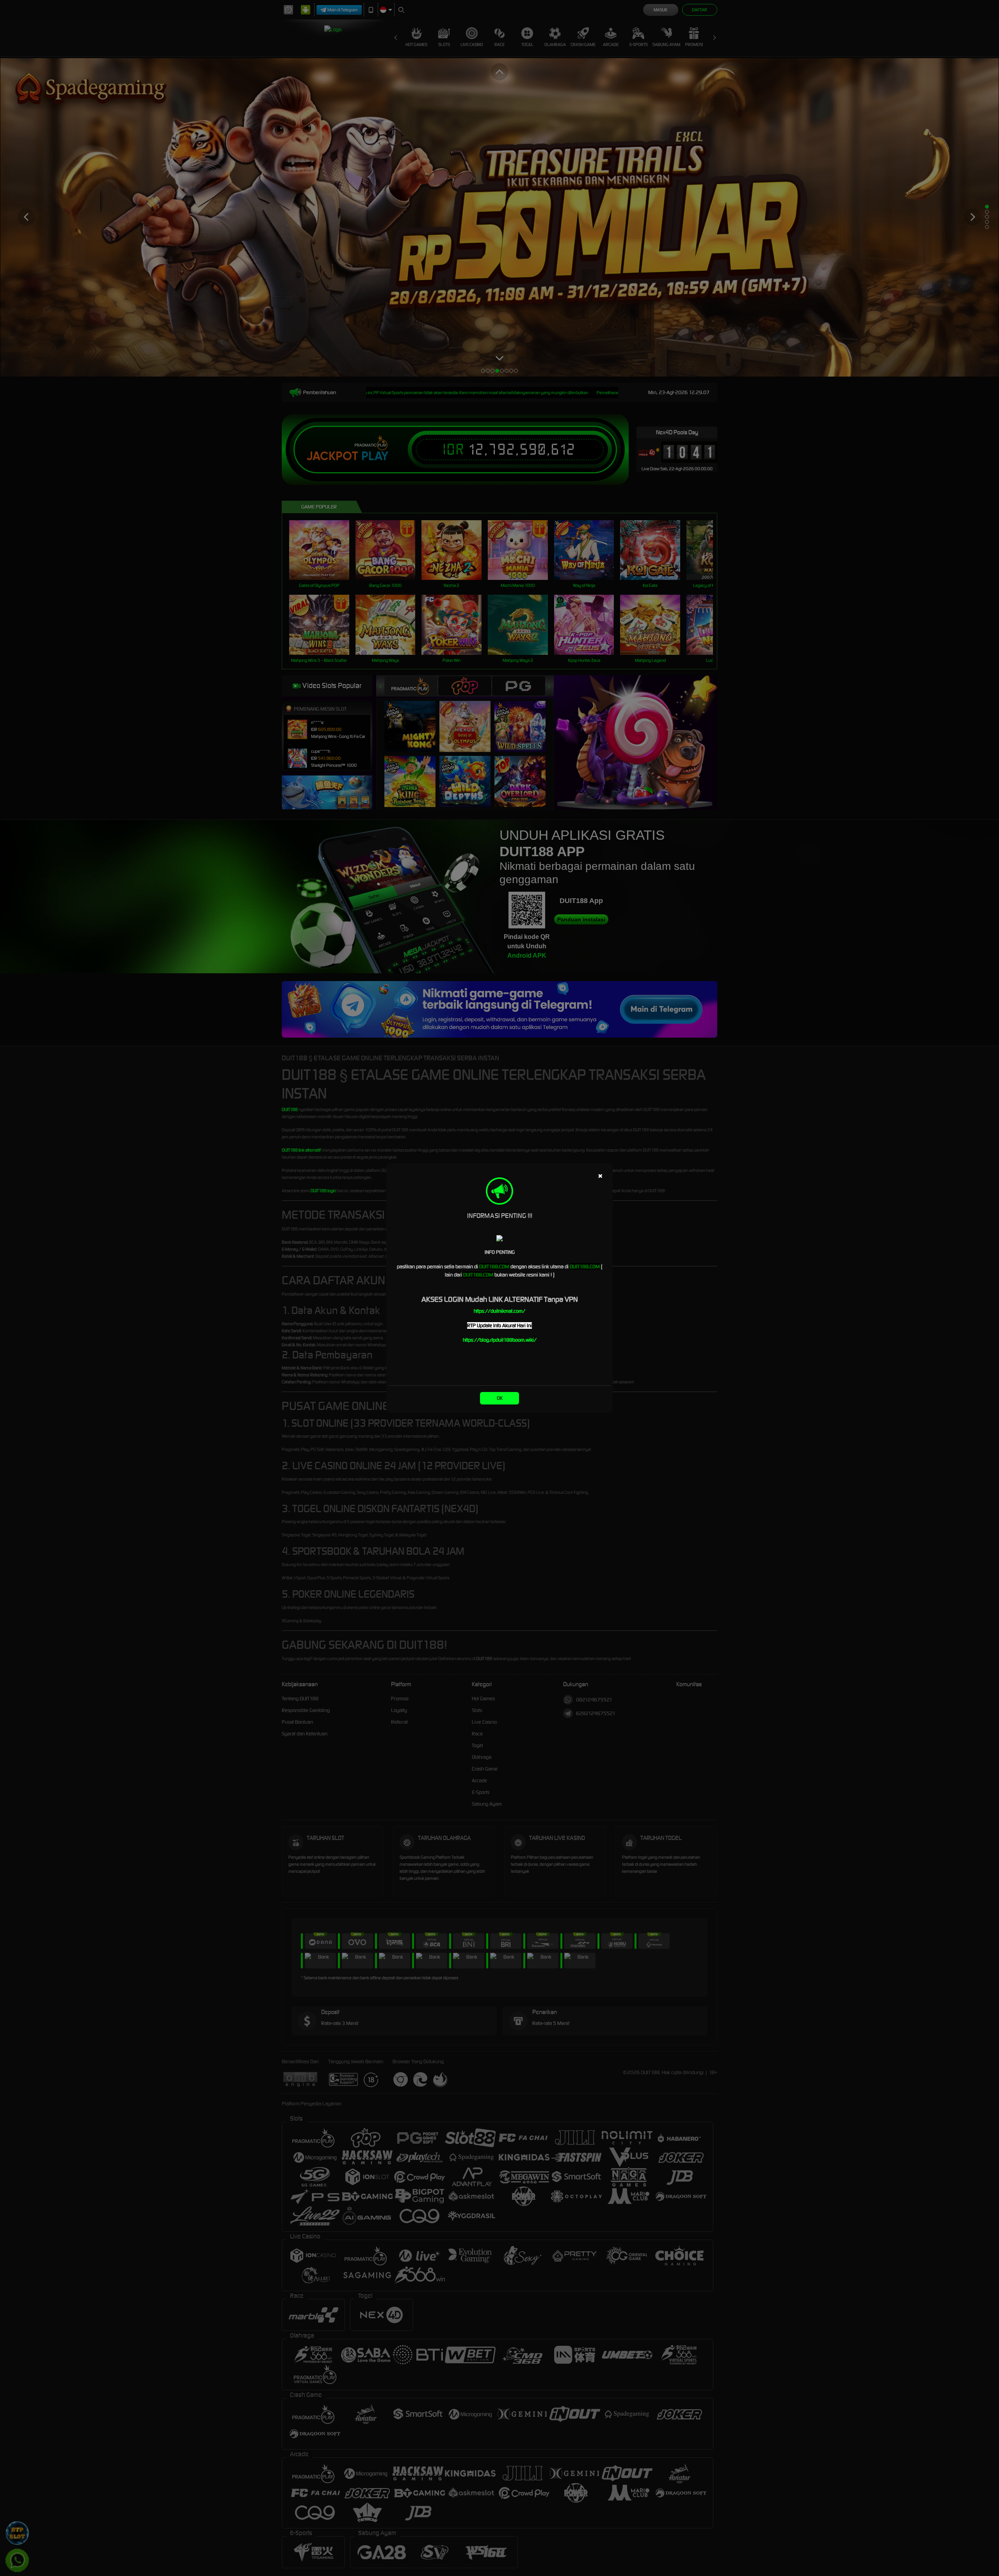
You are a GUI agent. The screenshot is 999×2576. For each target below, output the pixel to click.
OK (500, 1398)
